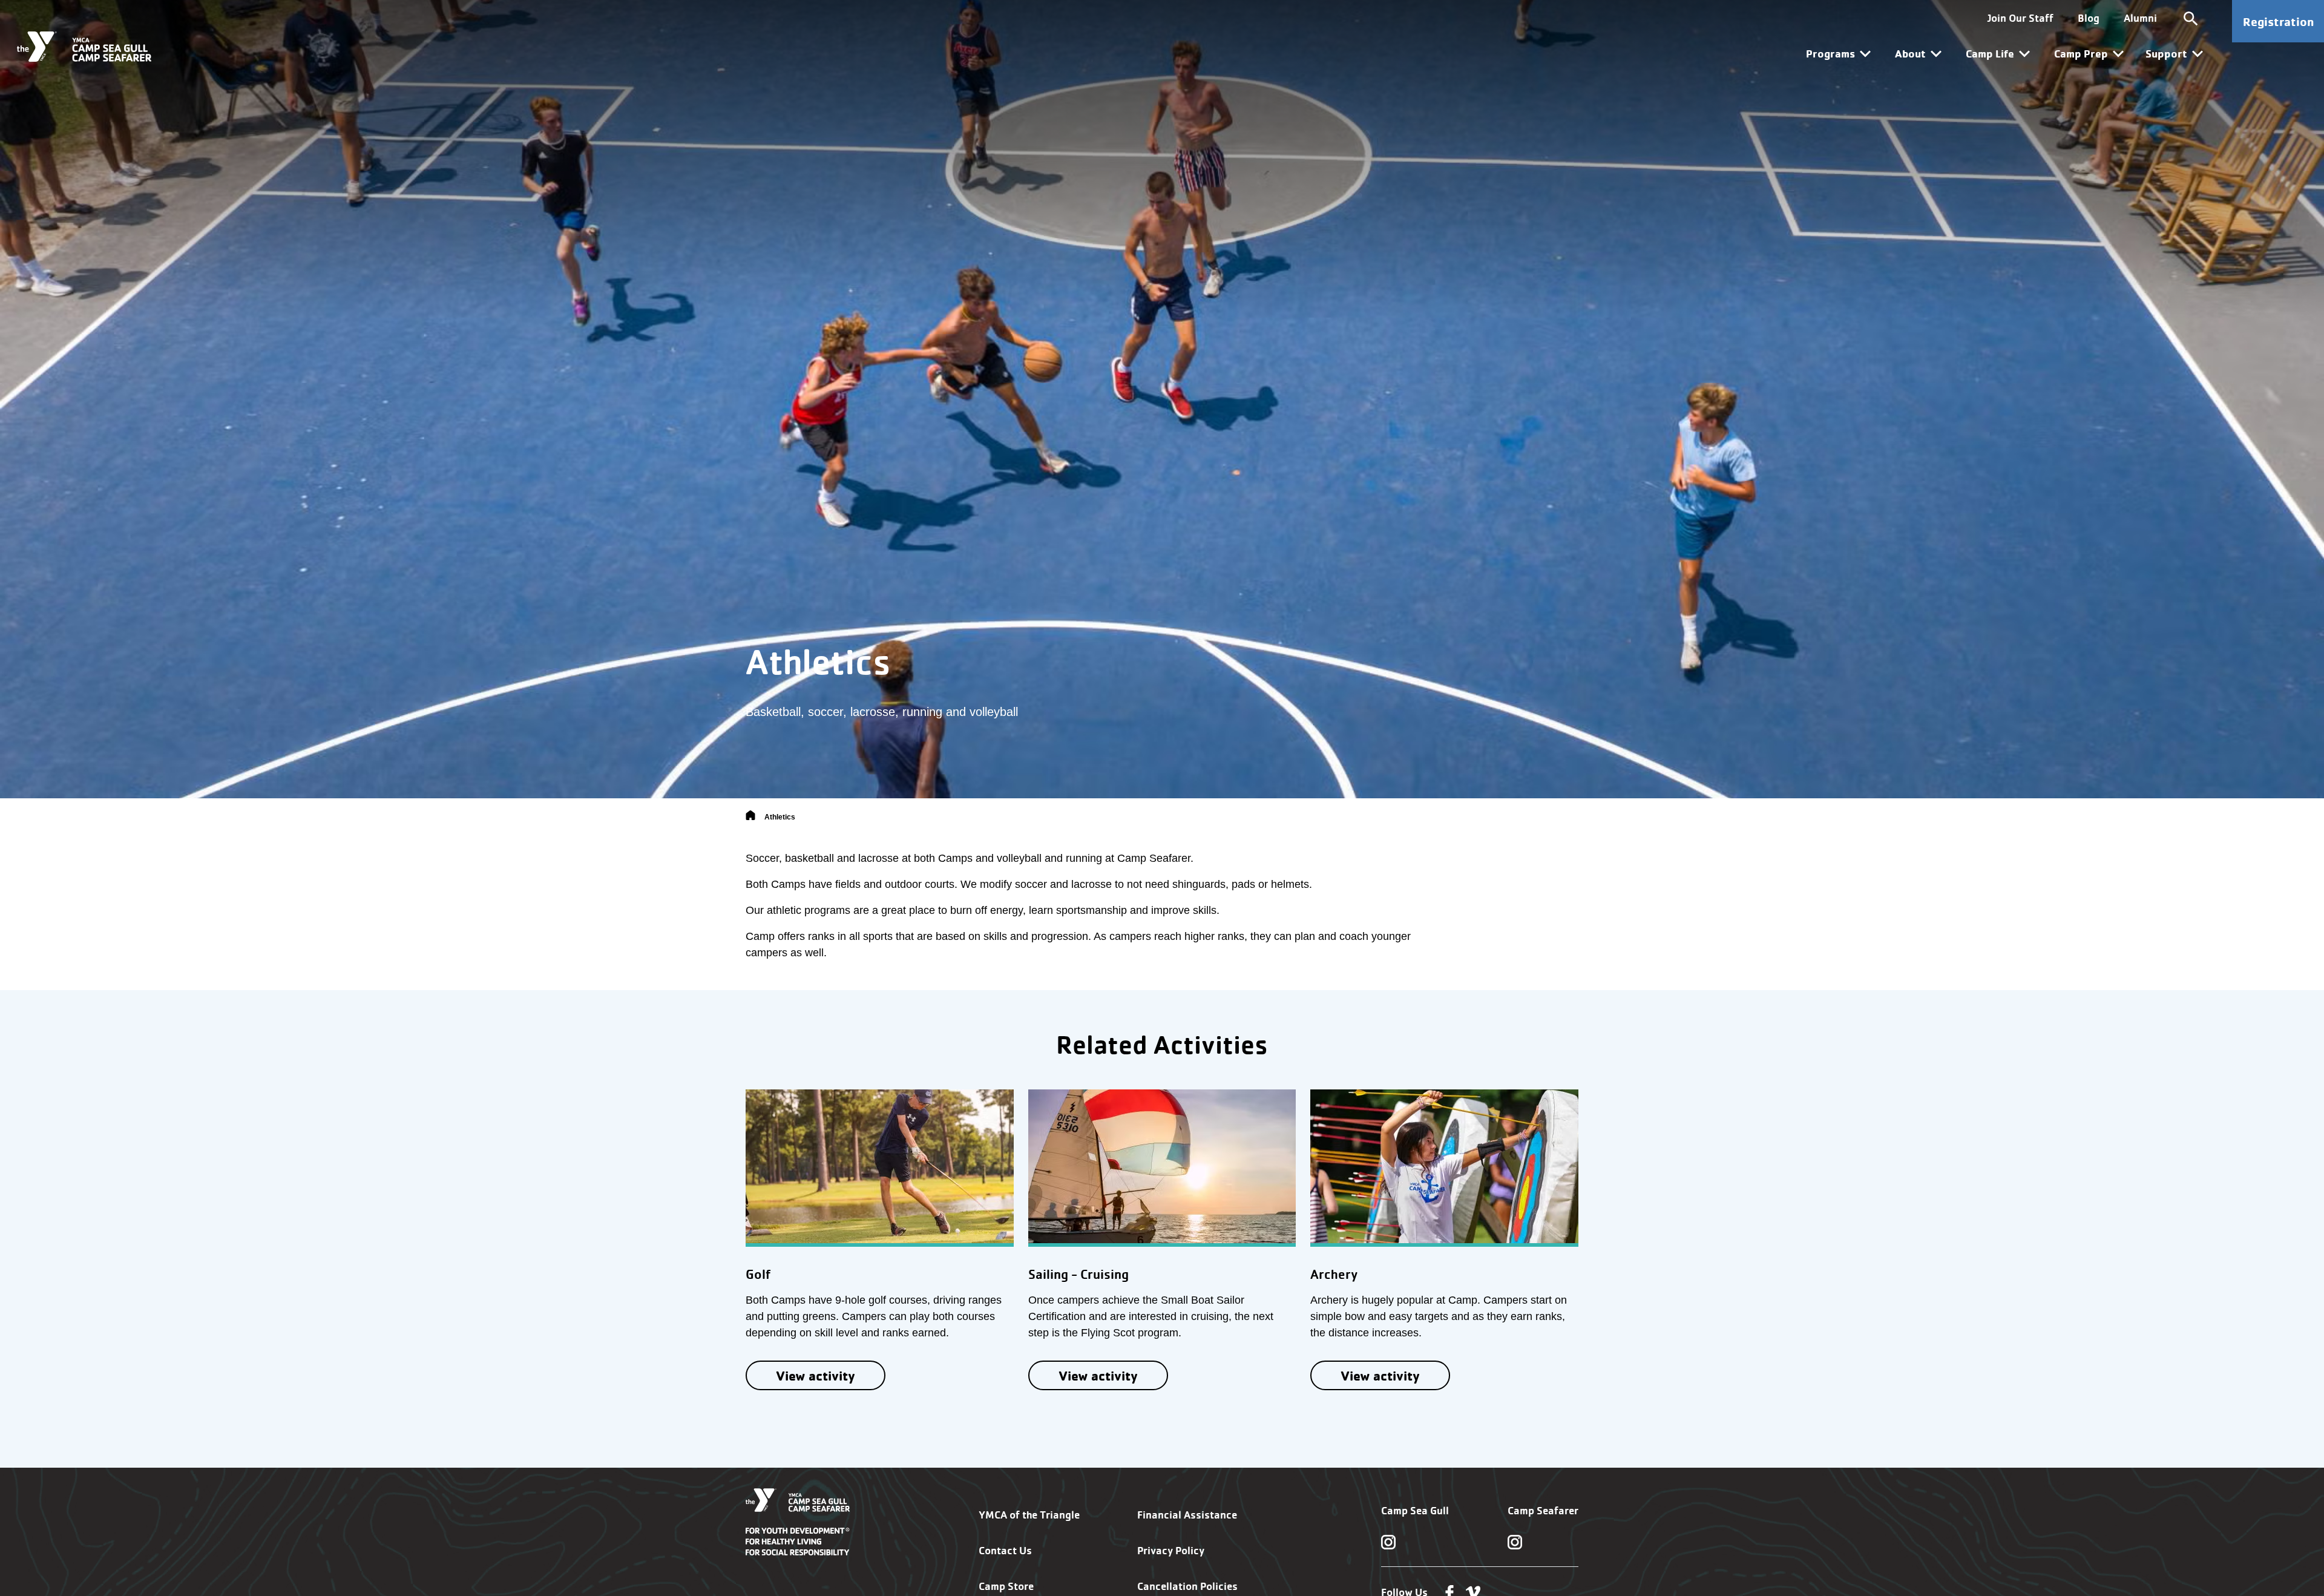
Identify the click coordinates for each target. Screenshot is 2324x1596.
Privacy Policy (1171, 1550)
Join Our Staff (2020, 18)
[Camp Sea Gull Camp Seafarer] (84, 47)
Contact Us (1005, 1550)
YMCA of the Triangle (1029, 1515)
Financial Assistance (1187, 1515)
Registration (2278, 21)
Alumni (2140, 18)
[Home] (750, 817)
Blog (2089, 18)
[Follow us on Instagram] (1388, 1542)
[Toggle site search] (2191, 18)
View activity (816, 1375)
